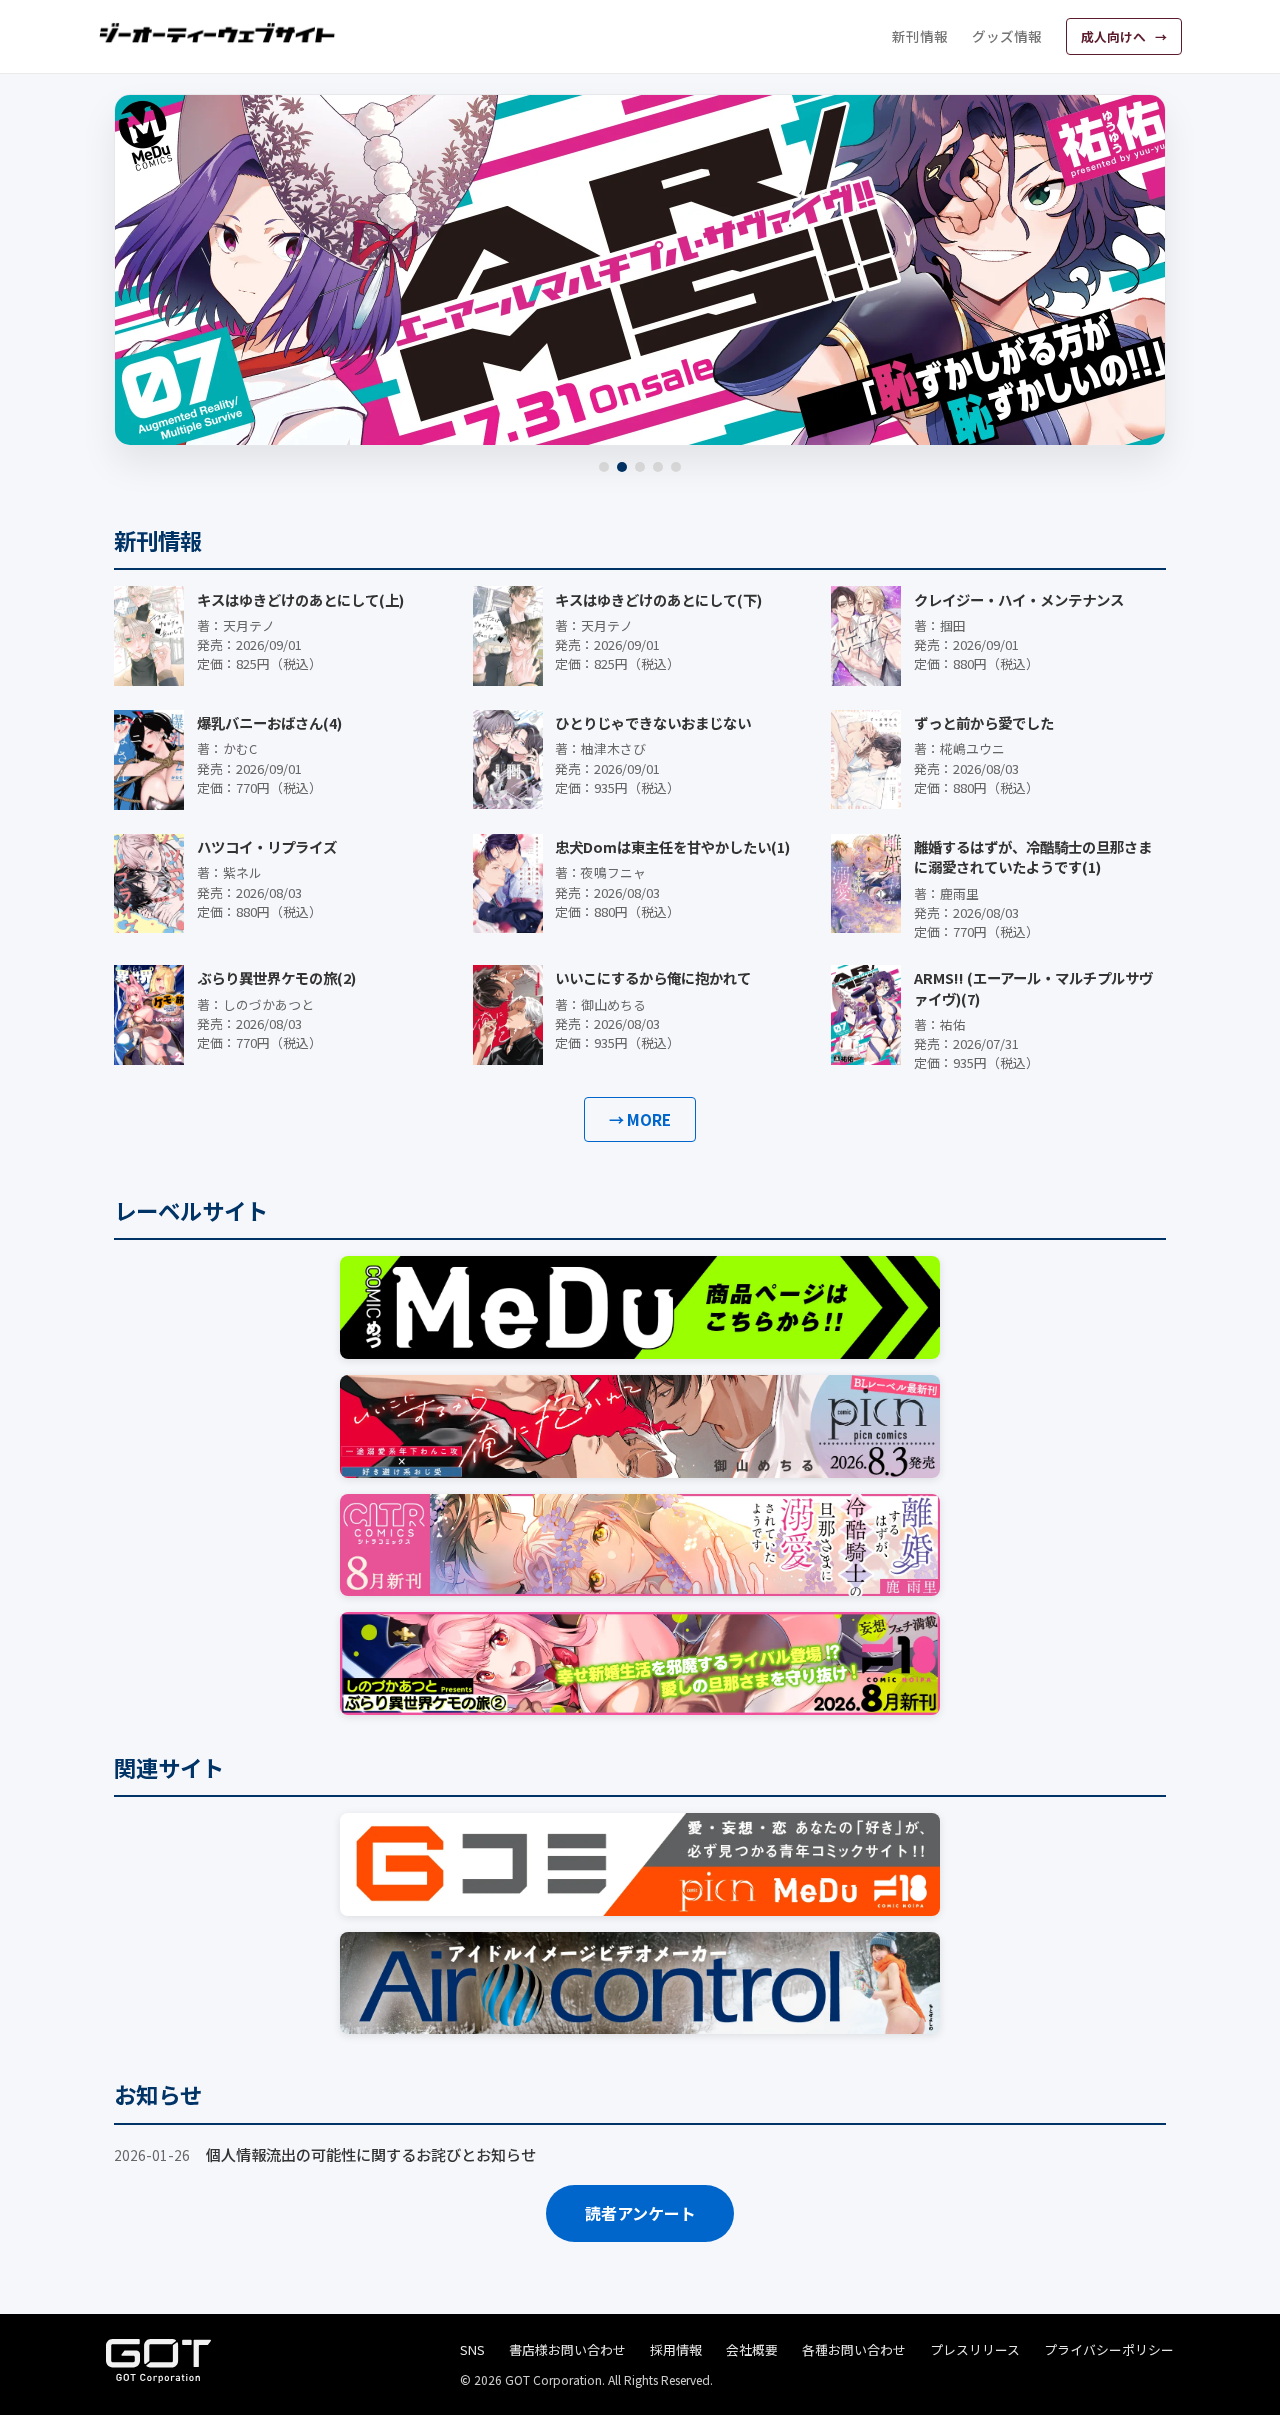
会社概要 (752, 2349)
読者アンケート (640, 2213)
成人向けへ (1115, 36)
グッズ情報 (1007, 36)
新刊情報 (920, 36)
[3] (640, 467)
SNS (472, 2349)
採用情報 (676, 2349)
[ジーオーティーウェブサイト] (218, 33)
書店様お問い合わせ (567, 2349)
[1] (604, 467)
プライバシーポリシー (1109, 2349)
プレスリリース (975, 2349)
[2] (622, 467)
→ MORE (640, 1119)
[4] (658, 467)
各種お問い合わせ (854, 2349)
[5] (676, 467)
